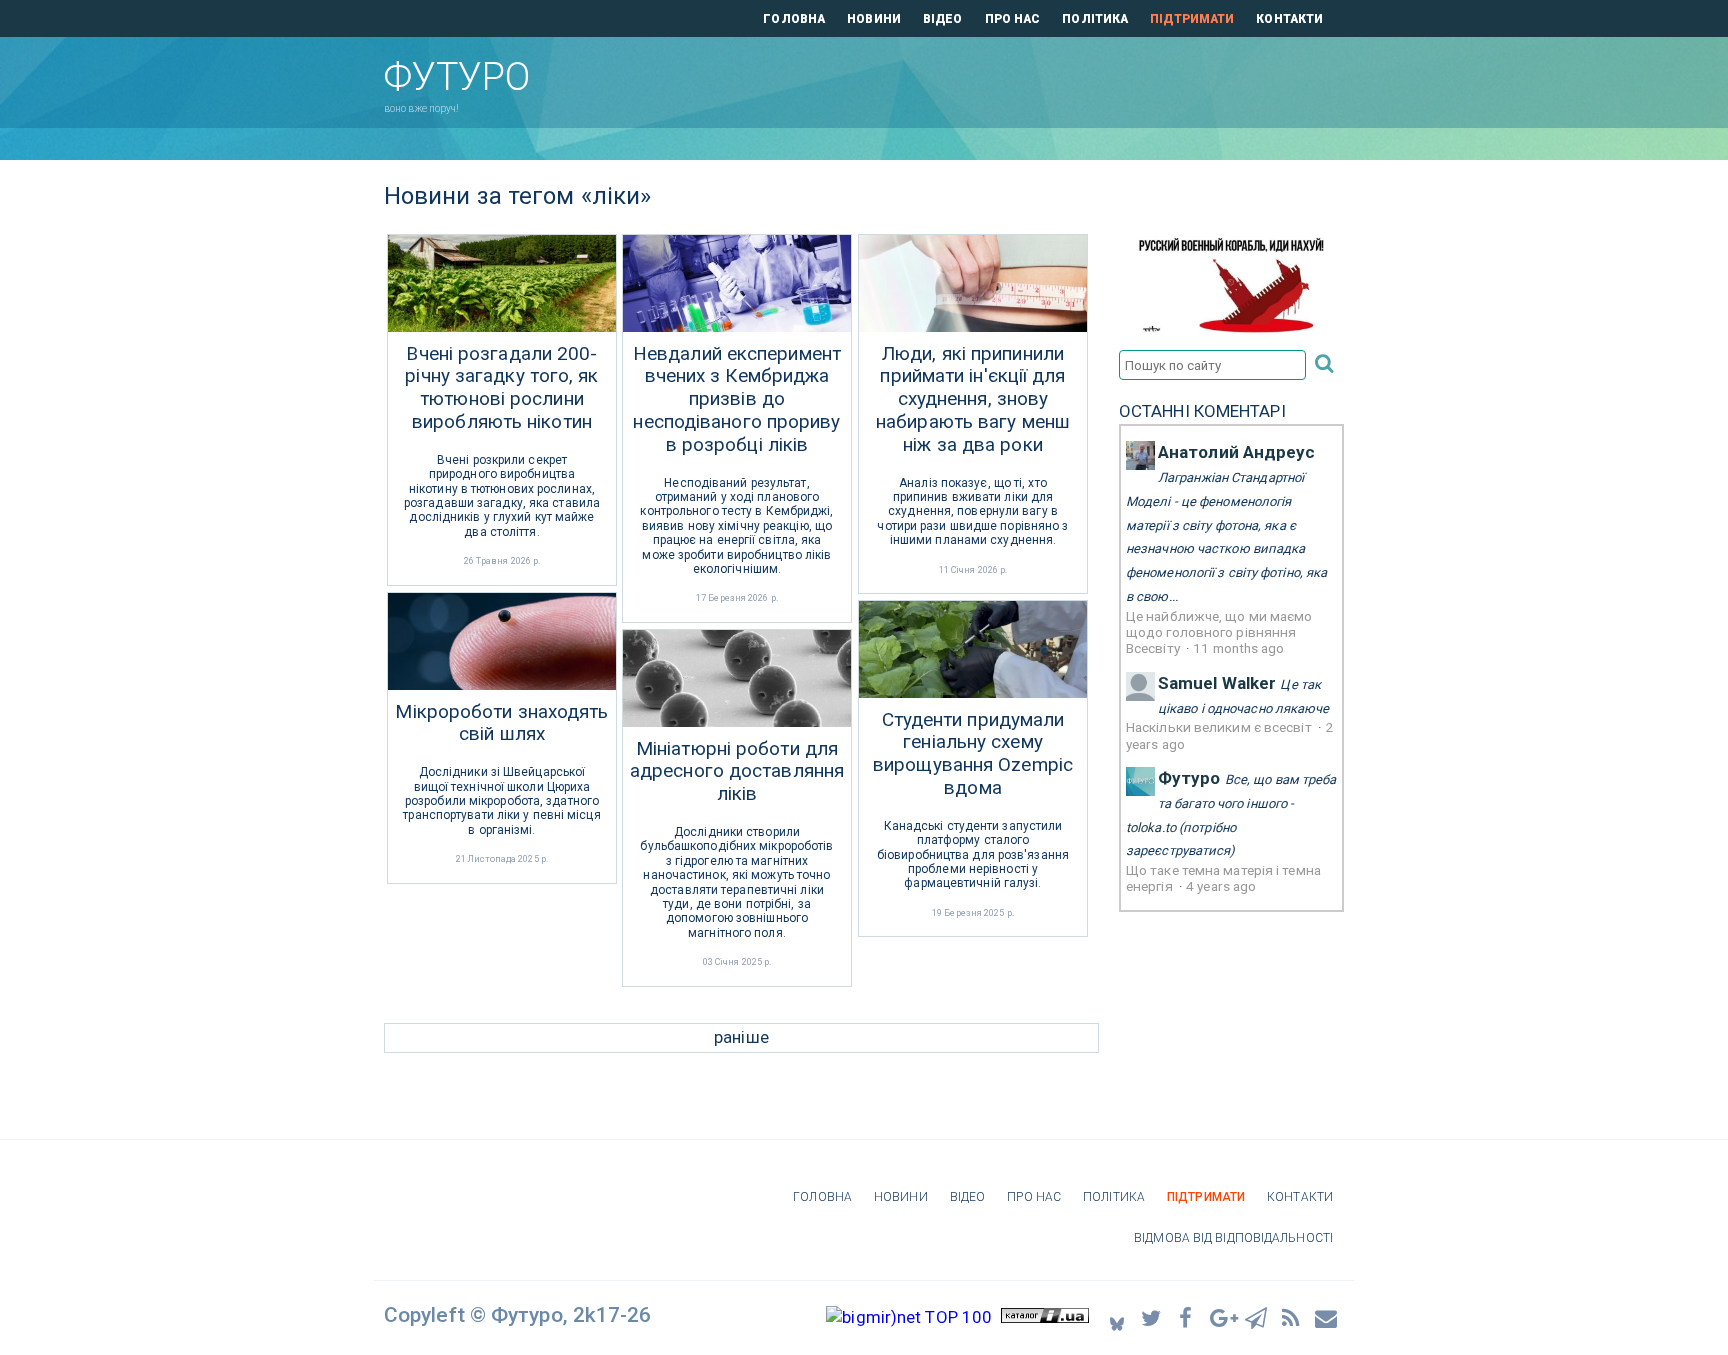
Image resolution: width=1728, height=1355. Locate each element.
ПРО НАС (1013, 19)
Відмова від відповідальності (1233, 1238)
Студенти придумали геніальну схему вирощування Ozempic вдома (973, 754)
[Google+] (1222, 1317)
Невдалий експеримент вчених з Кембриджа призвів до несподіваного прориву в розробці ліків (737, 399)
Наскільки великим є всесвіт (1220, 727)
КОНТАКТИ (1289, 19)
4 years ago (1221, 886)
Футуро (1189, 778)
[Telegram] (1257, 1317)
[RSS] (1292, 1317)
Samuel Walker (1217, 683)
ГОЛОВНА (794, 19)
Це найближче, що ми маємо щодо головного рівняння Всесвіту (1219, 632)
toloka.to (1151, 827)
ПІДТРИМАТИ (1192, 19)
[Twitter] (1152, 1317)
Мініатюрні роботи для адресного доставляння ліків (737, 772)
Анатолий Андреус (1237, 452)
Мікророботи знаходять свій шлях (501, 723)
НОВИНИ (874, 19)
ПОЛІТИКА (1095, 19)
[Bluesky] (1117, 1317)
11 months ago (1238, 648)
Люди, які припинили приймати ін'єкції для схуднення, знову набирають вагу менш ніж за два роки (973, 399)
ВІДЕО (943, 19)
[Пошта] (1327, 1317)
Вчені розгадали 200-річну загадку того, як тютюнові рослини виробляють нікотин (501, 388)
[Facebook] (1187, 1317)
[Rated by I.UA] (1045, 1317)
